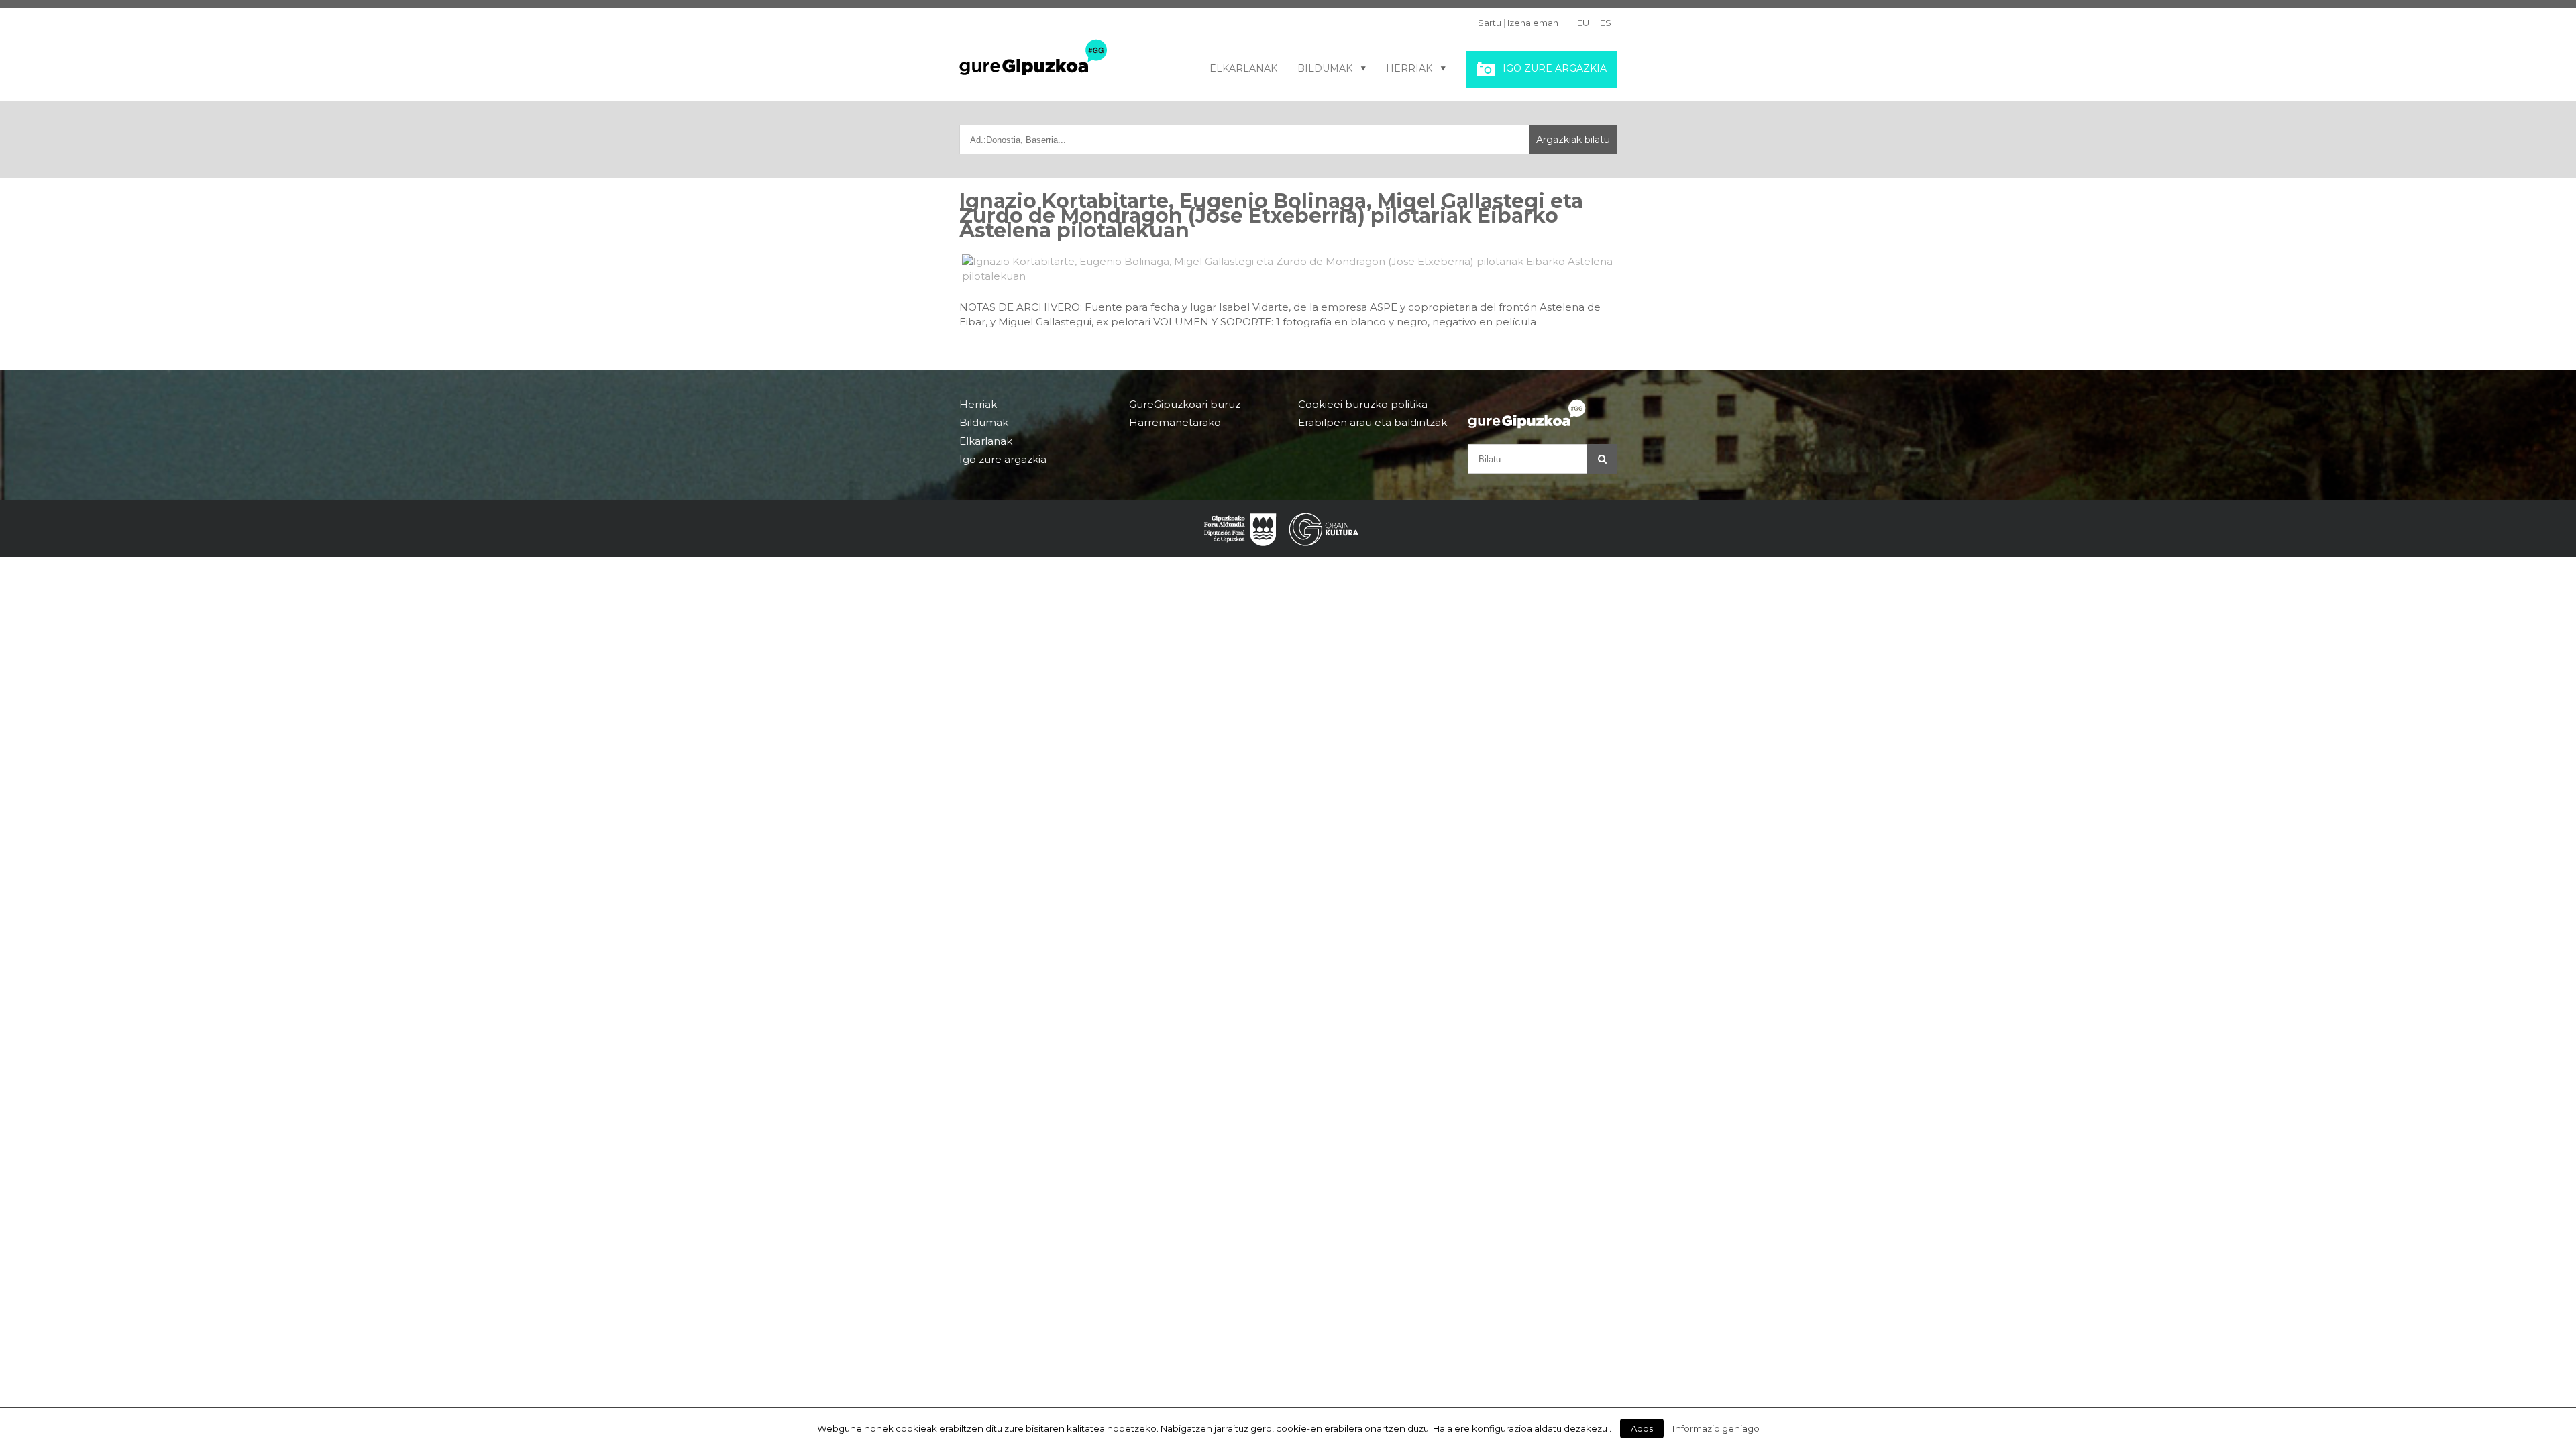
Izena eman (1533, 23)
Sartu (1490, 23)
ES (1606, 23)
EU (1583, 23)
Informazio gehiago (1716, 1428)
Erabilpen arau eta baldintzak (1373, 422)
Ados (1642, 1428)
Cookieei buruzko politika (1363, 405)
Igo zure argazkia (1555, 68)
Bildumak (1325, 68)
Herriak (1409, 68)
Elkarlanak (1243, 68)
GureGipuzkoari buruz (1185, 405)
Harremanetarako (1175, 422)
